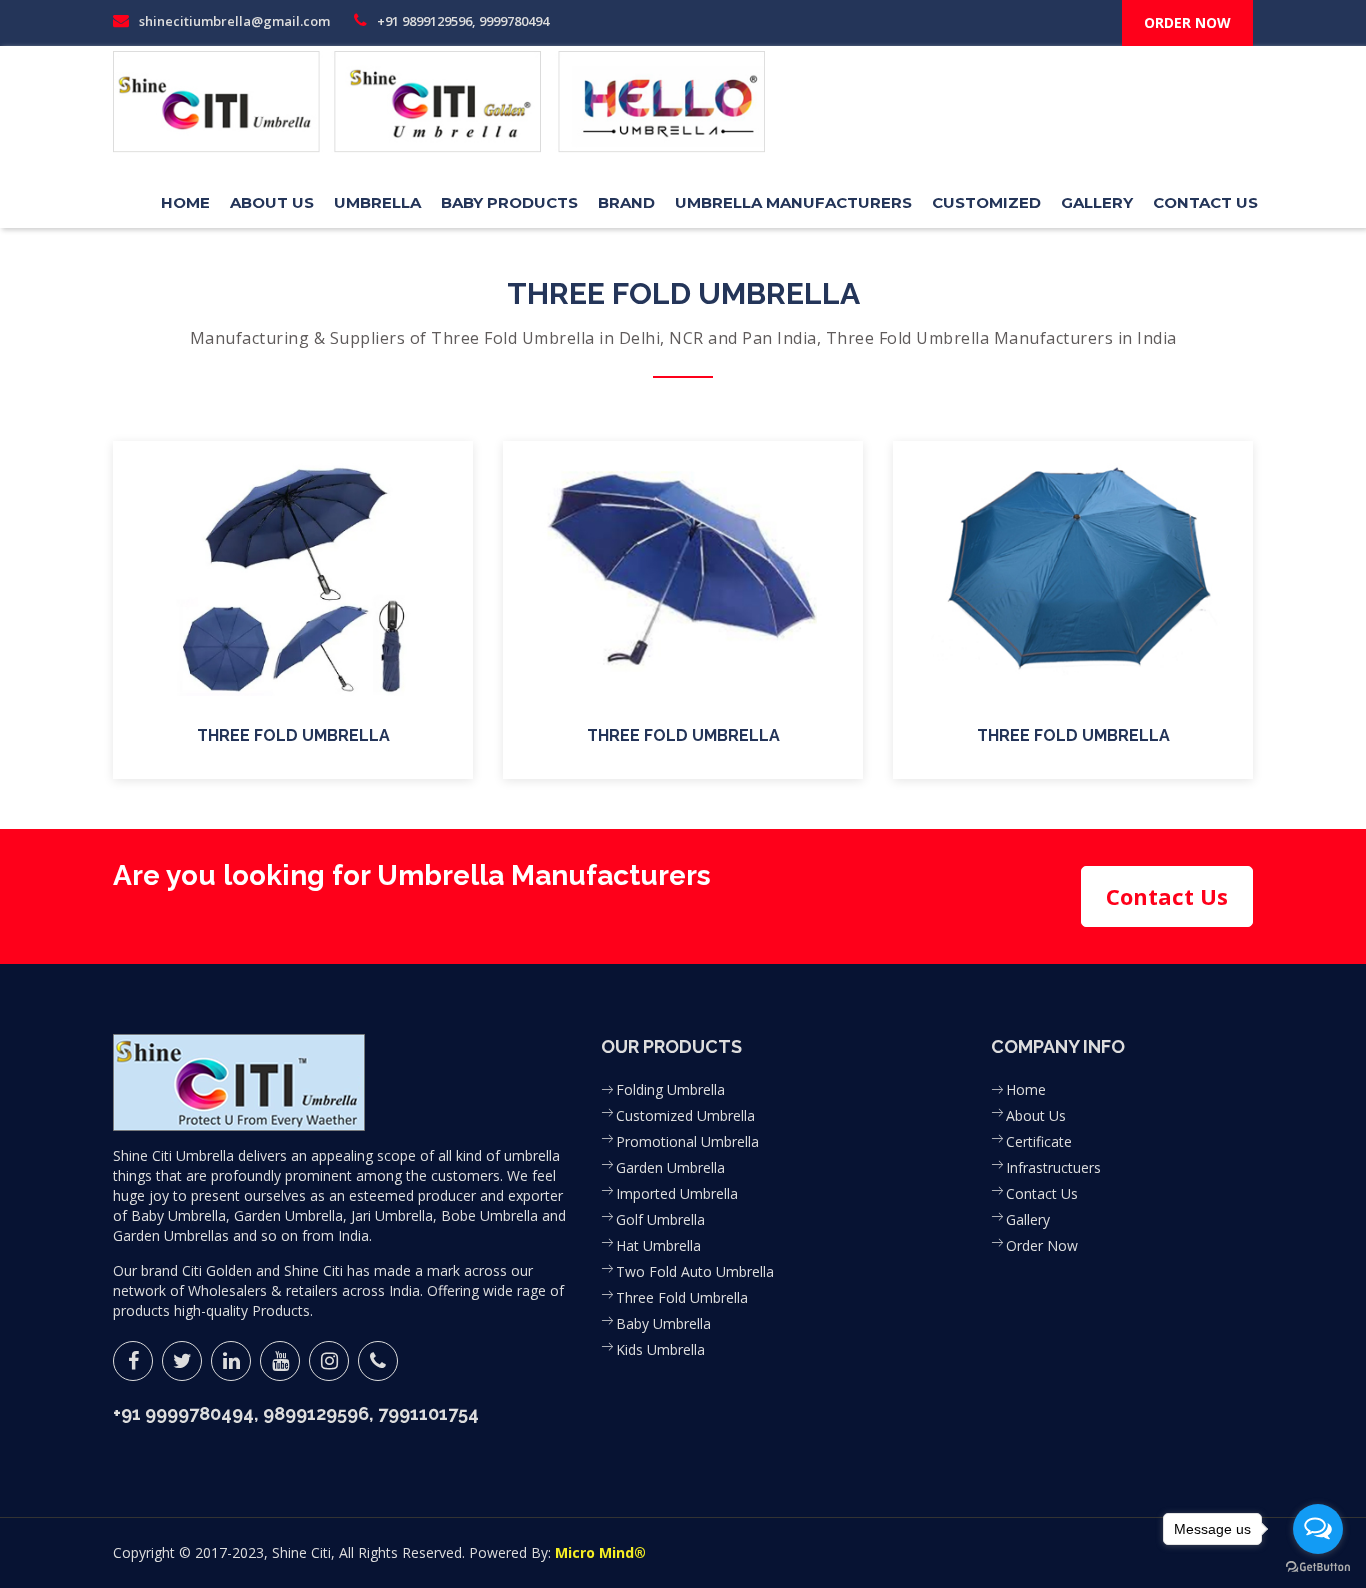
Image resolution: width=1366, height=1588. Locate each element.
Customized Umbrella (685, 1115)
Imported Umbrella (677, 1193)
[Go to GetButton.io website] (1318, 1567)
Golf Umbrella (660, 1219)
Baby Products (509, 202)
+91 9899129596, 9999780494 (461, 21)
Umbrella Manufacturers (793, 202)
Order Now (1042, 1245)
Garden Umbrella (670, 1167)
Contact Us (1205, 202)
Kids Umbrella (660, 1349)
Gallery (1097, 202)
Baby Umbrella (663, 1323)
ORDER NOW (1187, 22)
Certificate (1039, 1141)
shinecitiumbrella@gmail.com (233, 21)
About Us (272, 202)
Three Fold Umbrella (682, 1297)
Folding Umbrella (670, 1089)
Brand (626, 202)
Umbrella (377, 202)
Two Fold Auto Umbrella (695, 1271)
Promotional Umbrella (687, 1141)
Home (185, 202)
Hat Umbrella (658, 1245)
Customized (986, 202)
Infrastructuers (1053, 1167)
